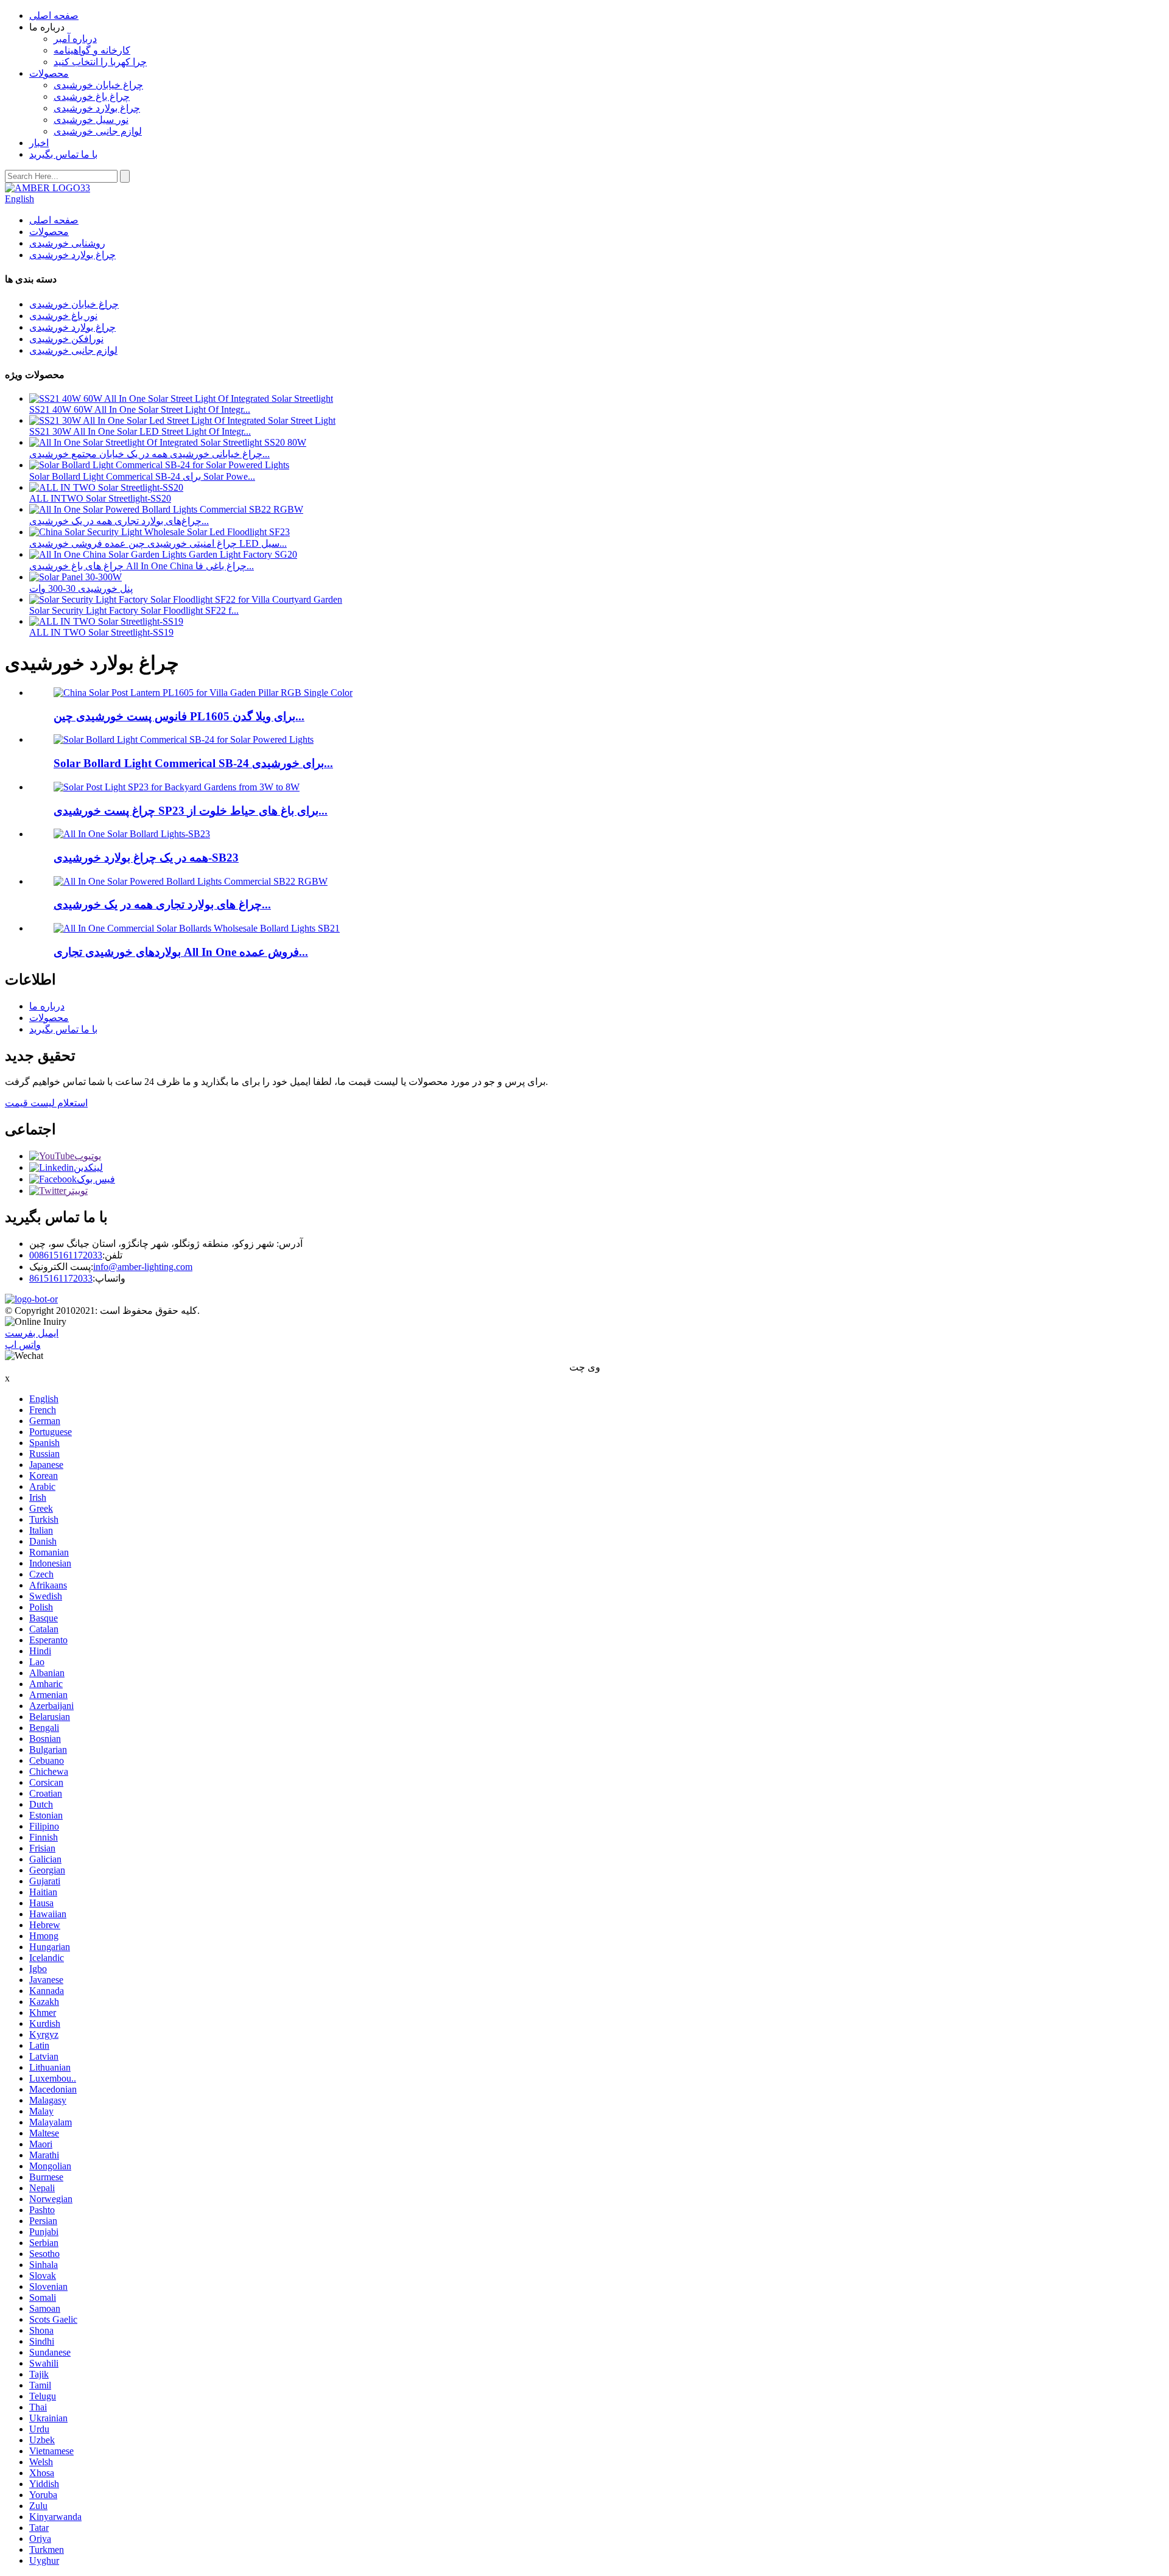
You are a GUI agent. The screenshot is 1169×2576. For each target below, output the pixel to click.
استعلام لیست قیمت (46, 1103)
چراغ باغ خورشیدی (92, 97)
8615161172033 (61, 1278)
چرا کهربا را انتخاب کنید (100, 62)
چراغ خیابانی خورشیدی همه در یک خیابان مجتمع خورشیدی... (149, 454)
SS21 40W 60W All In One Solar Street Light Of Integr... (140, 409)
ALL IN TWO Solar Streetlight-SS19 (101, 632)
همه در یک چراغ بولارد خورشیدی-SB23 (146, 858)
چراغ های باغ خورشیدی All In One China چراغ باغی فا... (142, 566)
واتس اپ (23, 1345)
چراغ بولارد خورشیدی (97, 108)
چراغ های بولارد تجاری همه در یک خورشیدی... (162, 904)
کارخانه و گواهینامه (92, 50)
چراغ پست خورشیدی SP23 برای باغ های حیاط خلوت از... (191, 811)
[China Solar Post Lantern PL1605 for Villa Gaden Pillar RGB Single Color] (203, 693)
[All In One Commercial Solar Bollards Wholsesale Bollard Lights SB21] (197, 928)
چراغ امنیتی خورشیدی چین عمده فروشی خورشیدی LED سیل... (158, 543)
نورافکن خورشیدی (66, 339)
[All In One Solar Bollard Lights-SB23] (132, 834)
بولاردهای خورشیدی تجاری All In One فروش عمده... (181, 952)
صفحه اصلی (54, 16)
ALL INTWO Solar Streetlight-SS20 (100, 498)
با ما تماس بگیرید (63, 154)
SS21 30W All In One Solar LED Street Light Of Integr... (140, 431)
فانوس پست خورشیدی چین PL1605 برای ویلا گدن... (179, 716)
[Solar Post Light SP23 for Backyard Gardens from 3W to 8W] (177, 787)
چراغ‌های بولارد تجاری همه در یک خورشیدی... (119, 521)
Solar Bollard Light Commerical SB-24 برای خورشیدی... (193, 763)
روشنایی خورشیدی (67, 243)
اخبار (39, 143)
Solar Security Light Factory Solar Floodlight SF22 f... (134, 610)
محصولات (49, 73)
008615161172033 (66, 1255)
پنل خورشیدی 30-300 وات (81, 588)
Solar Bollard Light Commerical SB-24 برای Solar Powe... (142, 476)
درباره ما (47, 1006)
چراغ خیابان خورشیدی (98, 85)
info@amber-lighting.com (143, 1267)
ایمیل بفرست (32, 1333)
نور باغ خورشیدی (63, 316)
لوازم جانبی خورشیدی (98, 131)
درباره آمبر (75, 39)
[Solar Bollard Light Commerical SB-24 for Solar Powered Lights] (184, 739)
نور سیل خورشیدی (91, 120)
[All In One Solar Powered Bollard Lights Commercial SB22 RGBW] (191, 881)
